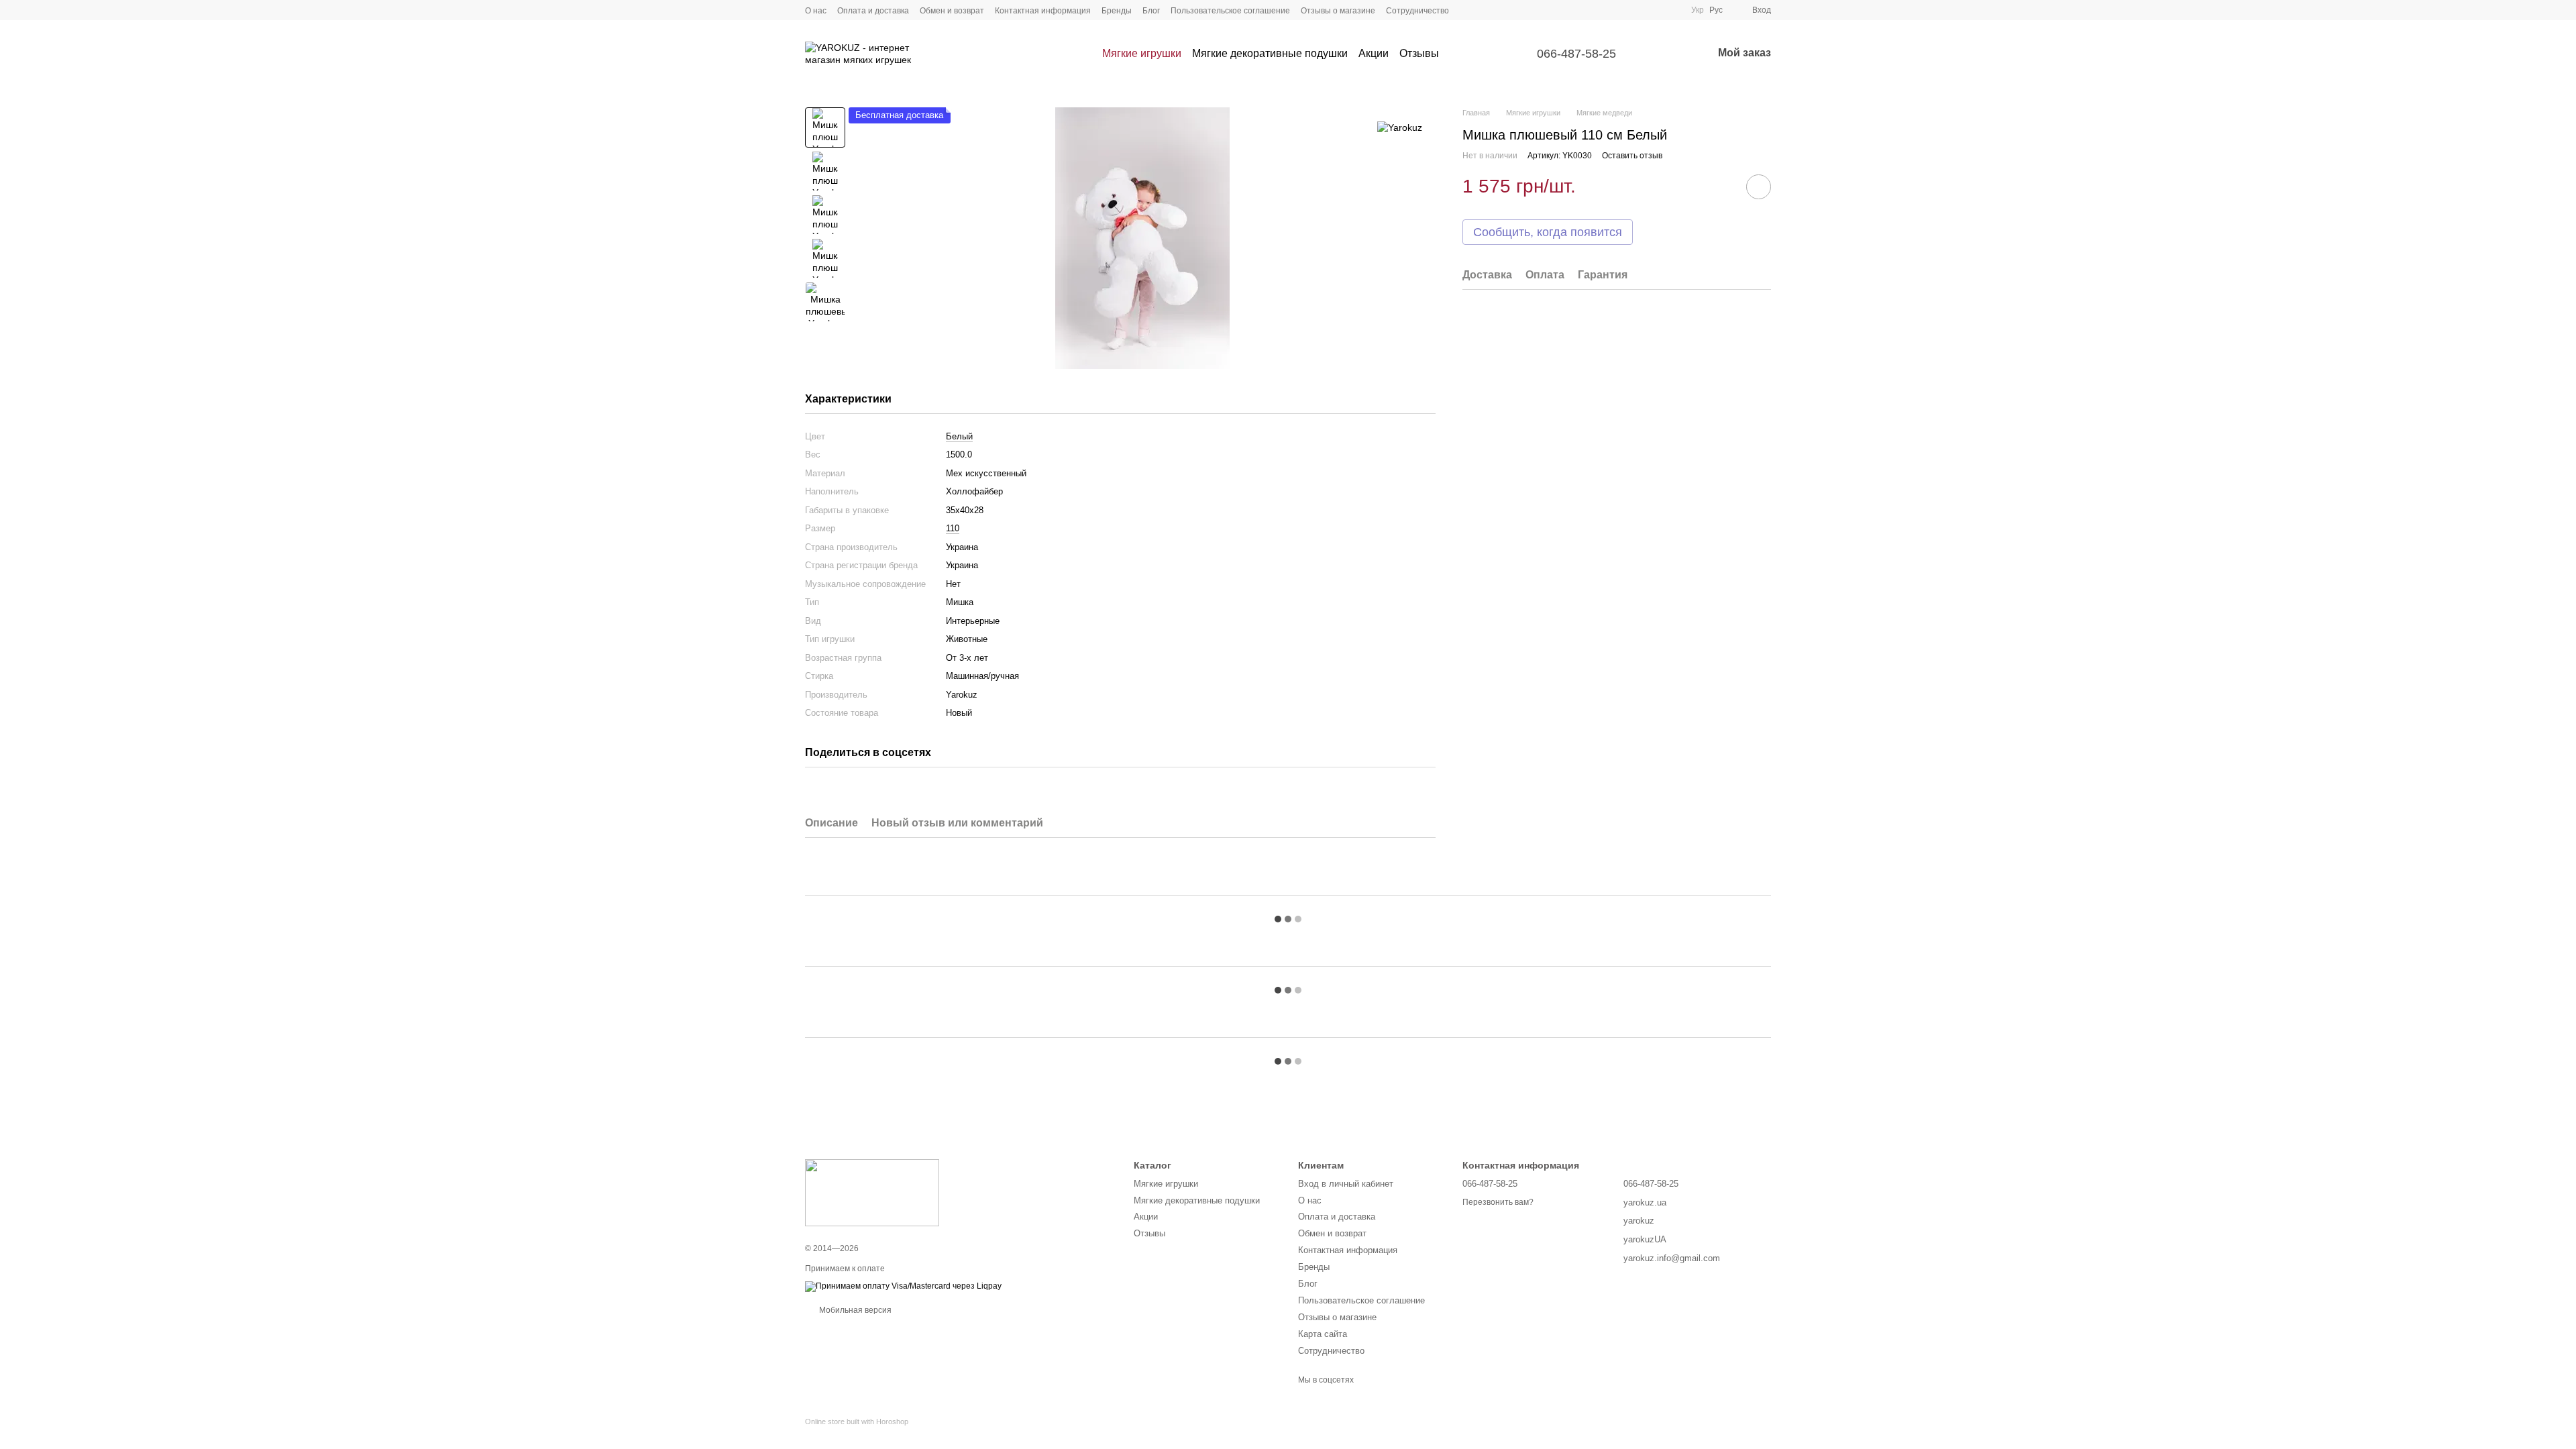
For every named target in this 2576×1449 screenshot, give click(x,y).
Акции (1374, 53)
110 (953, 528)
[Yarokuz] (1400, 127)
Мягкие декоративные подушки (1270, 53)
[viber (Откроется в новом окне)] (1516, 10)
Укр (1698, 10)
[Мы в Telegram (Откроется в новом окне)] (1500, 10)
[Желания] (1667, 54)
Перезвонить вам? (1498, 1202)
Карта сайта (1323, 1334)
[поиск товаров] (1463, 54)
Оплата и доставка (873, 11)
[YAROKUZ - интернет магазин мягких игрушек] (872, 1193)
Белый (959, 436)
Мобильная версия (854, 1310)
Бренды (1117, 11)
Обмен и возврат (952, 11)
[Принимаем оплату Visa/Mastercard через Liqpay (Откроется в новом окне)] (903, 1286)
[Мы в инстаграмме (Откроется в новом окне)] (1484, 10)
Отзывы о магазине (1338, 11)
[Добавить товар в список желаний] (1759, 187)
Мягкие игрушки (1142, 53)
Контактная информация (1043, 11)
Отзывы (1419, 53)
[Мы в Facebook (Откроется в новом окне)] (1468, 10)
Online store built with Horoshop (857, 1421)
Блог (1151, 11)
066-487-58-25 (1576, 54)
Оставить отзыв (1632, 156)
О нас (816, 11)
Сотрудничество (1417, 11)
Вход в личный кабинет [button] (1346, 1184)
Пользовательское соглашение (1230, 11)
